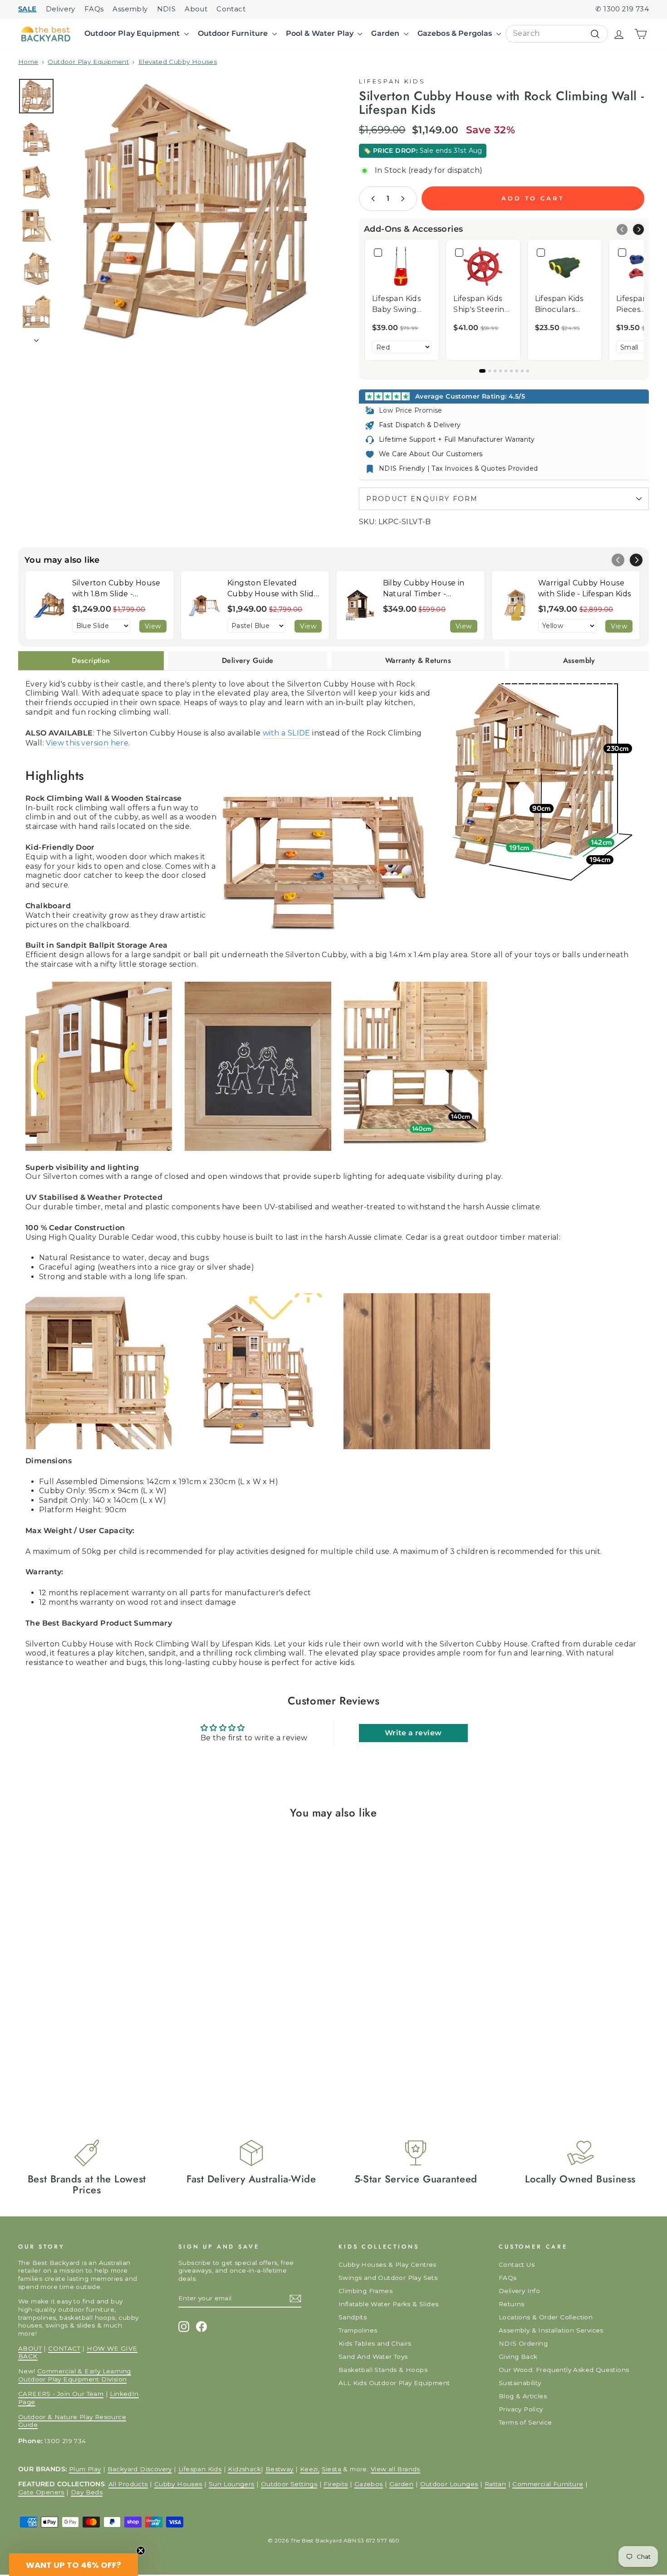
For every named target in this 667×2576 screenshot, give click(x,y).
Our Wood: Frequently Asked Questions (564, 2370)
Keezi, (310, 2469)
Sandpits (353, 2317)
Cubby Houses (178, 2484)
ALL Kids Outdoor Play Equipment (394, 2383)
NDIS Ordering (523, 2343)
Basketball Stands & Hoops (383, 2370)
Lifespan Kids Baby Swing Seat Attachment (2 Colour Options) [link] (400, 305)
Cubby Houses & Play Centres (387, 2264)
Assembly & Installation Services (551, 2330)
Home (28, 62)
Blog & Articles (523, 2396)
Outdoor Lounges (449, 2484)
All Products (128, 2484)
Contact (231, 9)
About (196, 9)
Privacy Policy (521, 2409)
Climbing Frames (365, 2291)
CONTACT (64, 2348)
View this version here (87, 743)
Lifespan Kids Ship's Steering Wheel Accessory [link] (481, 305)
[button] (638, 229)
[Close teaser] (141, 2551)
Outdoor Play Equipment (133, 33)
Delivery (61, 9)
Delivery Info (519, 2291)
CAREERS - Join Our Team (61, 2394)
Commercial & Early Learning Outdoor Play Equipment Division (75, 2375)
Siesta (331, 2469)
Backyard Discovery (140, 2469)
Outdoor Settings (289, 2484)
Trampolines (358, 2330)
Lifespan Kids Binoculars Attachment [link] (559, 305)
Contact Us (517, 2264)
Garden (386, 33)
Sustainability (520, 2383)
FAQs (94, 9)
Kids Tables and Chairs (375, 2343)
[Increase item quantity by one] (402, 199)
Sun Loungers (232, 2484)
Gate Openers (41, 2492)
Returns (512, 2304)
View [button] (153, 626)
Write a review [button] (413, 1733)
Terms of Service (525, 2422)
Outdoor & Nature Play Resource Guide (72, 2421)
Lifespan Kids (392, 81)
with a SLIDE (287, 733)
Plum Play (85, 2469)
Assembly (130, 9)
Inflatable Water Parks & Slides (388, 2304)
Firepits (336, 2484)
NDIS (167, 9)
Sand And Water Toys (373, 2357)
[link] (402, 266)
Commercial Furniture (548, 2484)
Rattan (495, 2484)
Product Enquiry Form (422, 499)
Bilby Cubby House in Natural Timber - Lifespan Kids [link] (424, 589)
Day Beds (87, 2492)
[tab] (91, 661)
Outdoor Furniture (234, 33)
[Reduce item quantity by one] (373, 199)
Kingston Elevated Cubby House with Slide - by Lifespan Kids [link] (273, 589)
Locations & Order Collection (546, 2317)
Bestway (280, 2469)
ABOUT (30, 2348)
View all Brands (395, 2469)
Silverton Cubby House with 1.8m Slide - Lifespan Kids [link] (116, 589)
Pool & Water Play (321, 33)
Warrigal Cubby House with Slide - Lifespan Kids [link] (584, 588)
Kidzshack (244, 2469)
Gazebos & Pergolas (456, 33)
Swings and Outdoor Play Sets (388, 2278)
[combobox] (557, 34)
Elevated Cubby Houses (178, 62)
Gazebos (369, 2484)
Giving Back (518, 2357)
